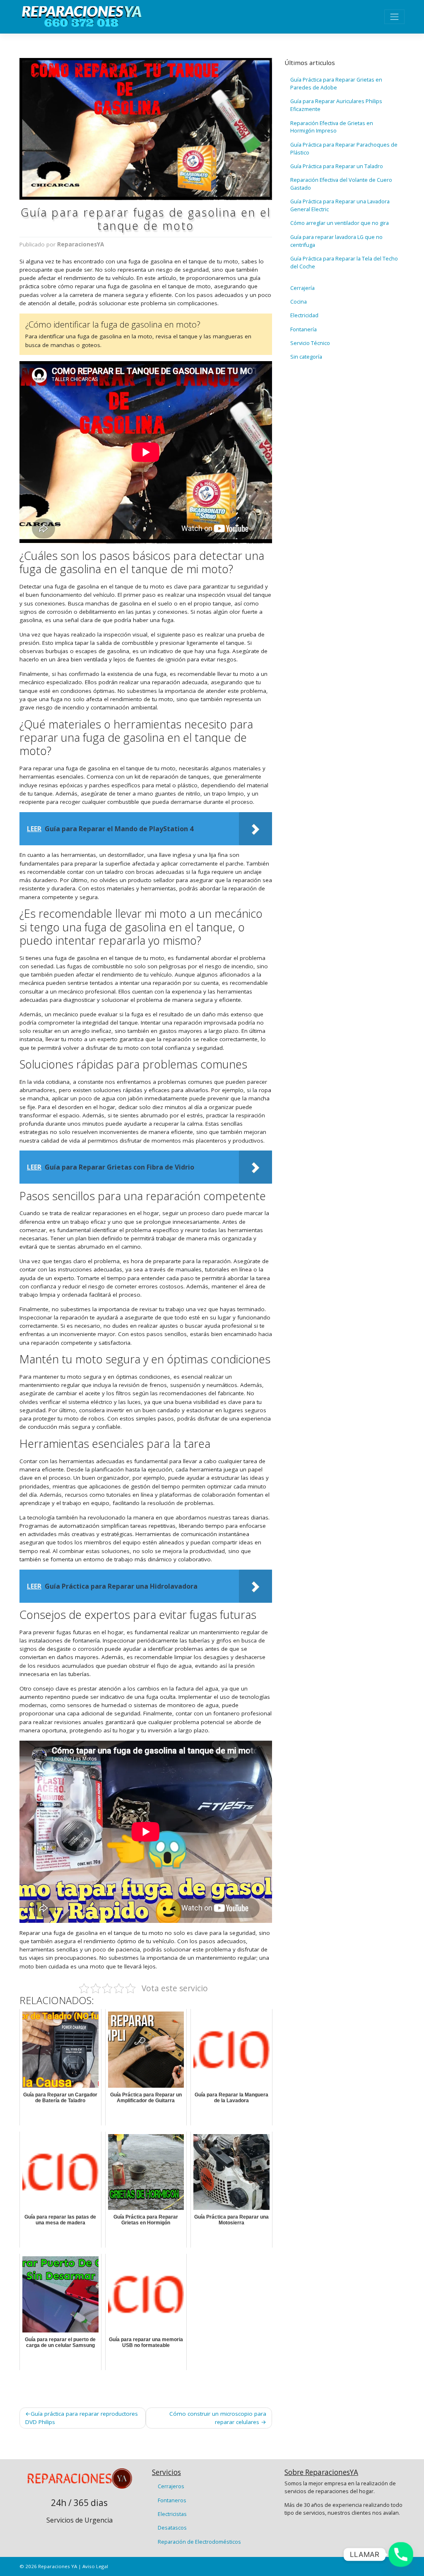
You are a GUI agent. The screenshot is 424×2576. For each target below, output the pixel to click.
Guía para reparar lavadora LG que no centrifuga (336, 241)
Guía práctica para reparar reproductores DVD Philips (82, 2418)
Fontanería (304, 329)
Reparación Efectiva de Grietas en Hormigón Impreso (332, 127)
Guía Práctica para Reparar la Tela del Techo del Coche (344, 263)
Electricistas (172, 2514)
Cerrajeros (171, 2486)
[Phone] (401, 2554)
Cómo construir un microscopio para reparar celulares (218, 2418)
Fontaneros (172, 2500)
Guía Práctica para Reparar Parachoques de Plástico (344, 149)
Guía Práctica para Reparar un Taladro (337, 166)
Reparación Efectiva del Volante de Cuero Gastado (341, 184)
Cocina (299, 302)
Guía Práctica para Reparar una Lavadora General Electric (340, 205)
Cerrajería (302, 288)
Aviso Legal (95, 2566)
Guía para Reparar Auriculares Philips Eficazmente (336, 105)
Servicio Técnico (310, 343)
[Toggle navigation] (394, 17)
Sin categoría (306, 357)
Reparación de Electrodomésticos (199, 2542)
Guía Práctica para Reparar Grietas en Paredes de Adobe (336, 84)
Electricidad (304, 315)
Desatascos (172, 2528)
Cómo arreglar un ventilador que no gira (340, 223)
